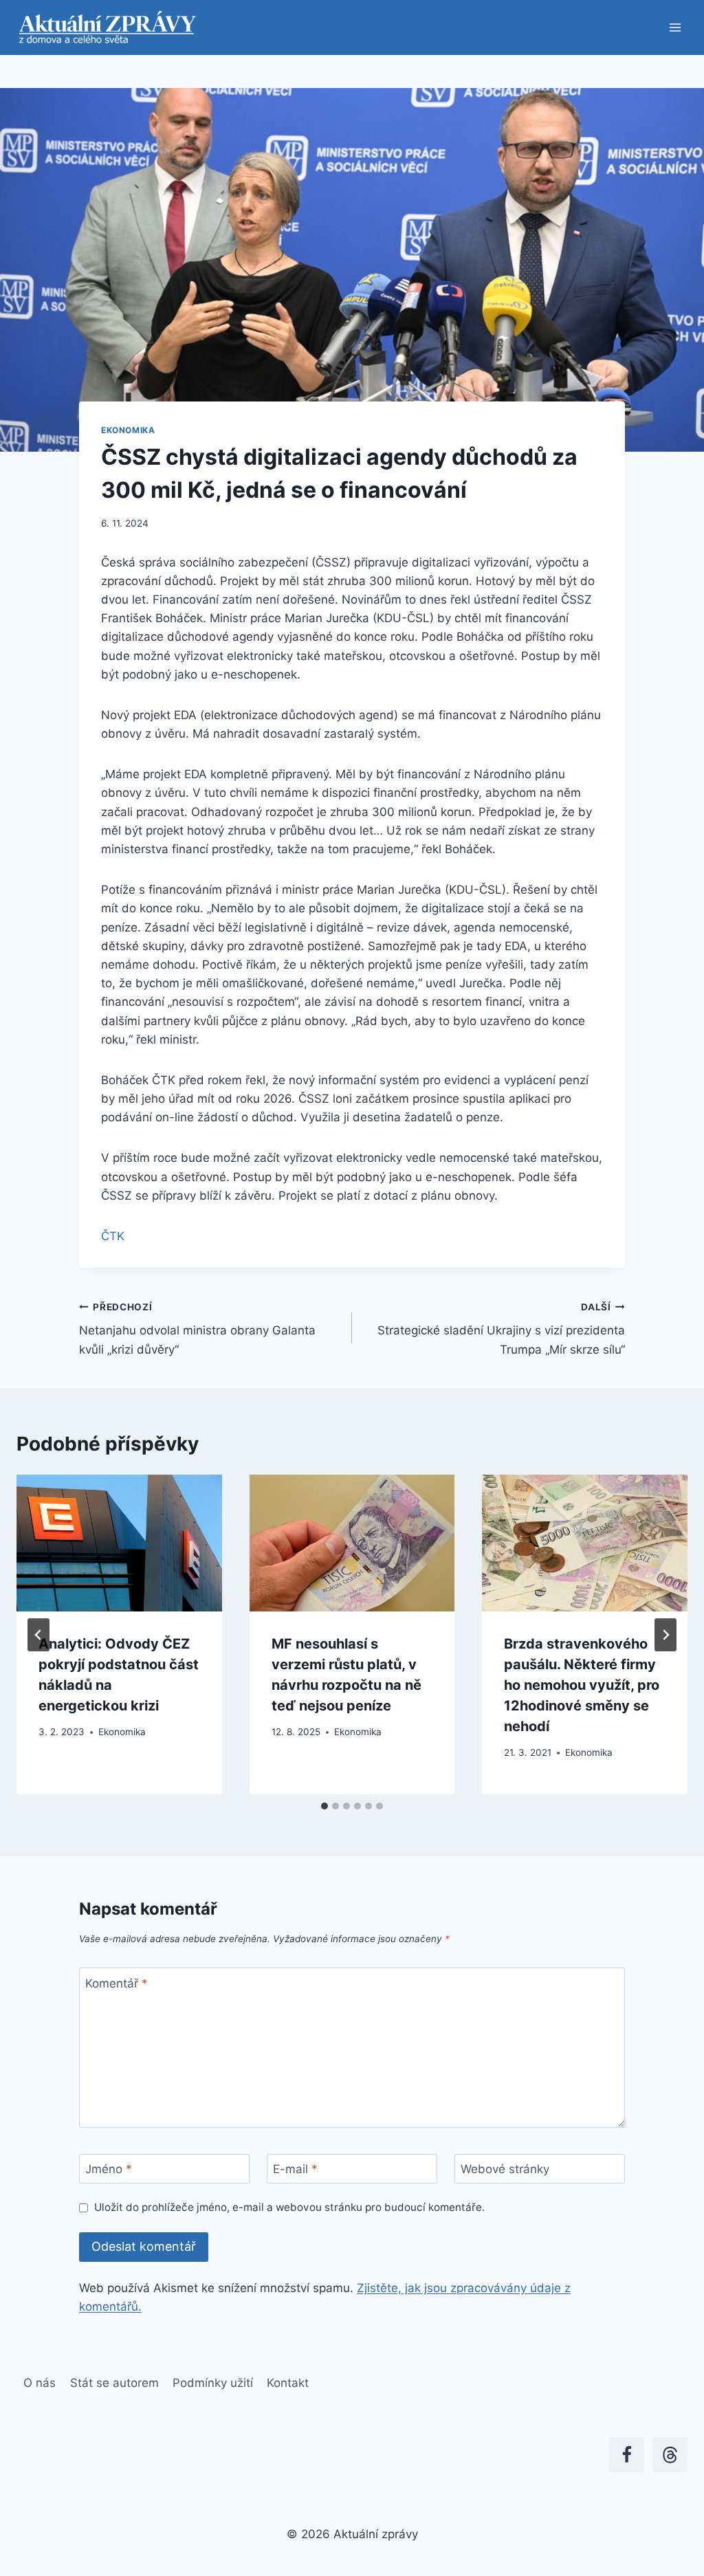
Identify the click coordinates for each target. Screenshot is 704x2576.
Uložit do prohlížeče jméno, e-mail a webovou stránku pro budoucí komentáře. (289, 2207)
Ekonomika (128, 430)
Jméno (109, 2169)
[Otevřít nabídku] (675, 27)
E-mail (295, 2169)
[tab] (324, 1806)
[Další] (665, 1635)
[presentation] (119, 1543)
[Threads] (670, 2455)
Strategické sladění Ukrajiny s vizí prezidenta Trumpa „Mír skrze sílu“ (501, 1329)
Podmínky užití (213, 2383)
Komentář (117, 1983)
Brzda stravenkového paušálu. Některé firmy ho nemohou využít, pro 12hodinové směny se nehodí (582, 1685)
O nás (40, 2383)
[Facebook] (627, 2455)
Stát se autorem (114, 2383)
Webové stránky (505, 2169)
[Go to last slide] (38, 1635)
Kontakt (288, 2383)
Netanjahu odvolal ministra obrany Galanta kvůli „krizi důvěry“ (197, 1329)
